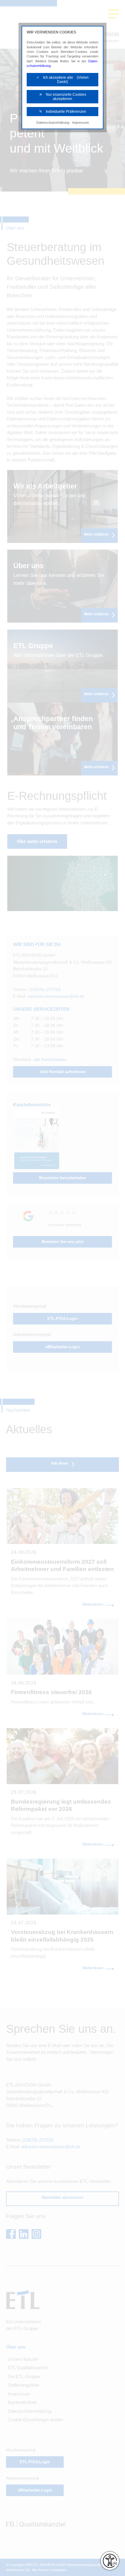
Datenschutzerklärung (53, 123)
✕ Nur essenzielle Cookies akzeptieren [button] (63, 97)
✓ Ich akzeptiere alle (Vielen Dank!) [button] (62, 80)
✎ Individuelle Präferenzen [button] (63, 112)
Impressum (81, 123)
